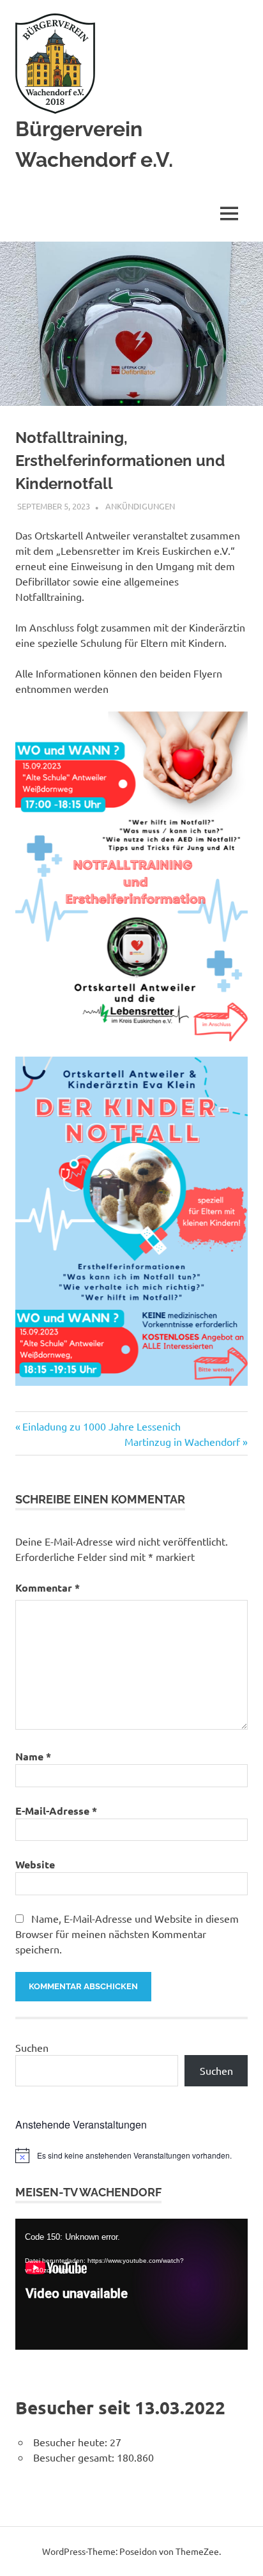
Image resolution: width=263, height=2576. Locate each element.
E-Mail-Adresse (56, 1811)
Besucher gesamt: (75, 2457)
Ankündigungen (140, 506)
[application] (131, 2284)
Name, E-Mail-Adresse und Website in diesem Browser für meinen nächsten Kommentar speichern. (127, 1934)
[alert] (131, 2155)
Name (33, 1756)
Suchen (32, 2047)
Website (35, 1864)
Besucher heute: (71, 2442)
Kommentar (48, 1587)
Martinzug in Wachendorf (182, 1441)
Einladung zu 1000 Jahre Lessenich (101, 1426)
